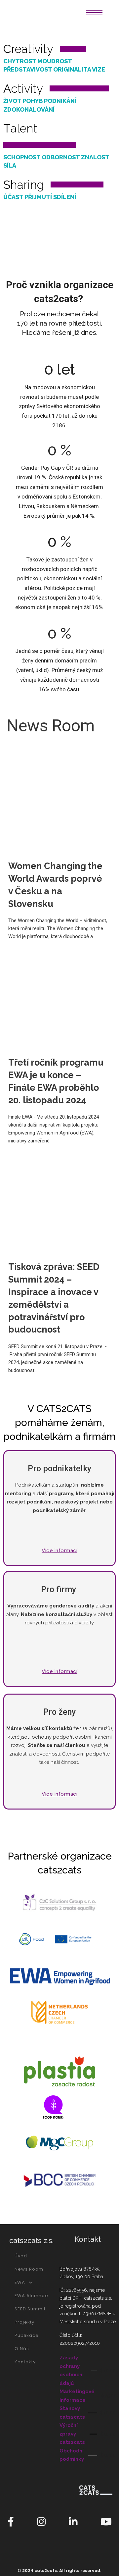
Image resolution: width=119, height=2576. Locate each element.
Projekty (24, 2322)
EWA (20, 2282)
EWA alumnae (31, 2296)
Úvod (21, 2256)
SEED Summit (30, 2309)
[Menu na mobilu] (94, 13)
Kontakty (25, 2362)
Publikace (27, 2335)
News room (29, 2269)
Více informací (59, 1551)
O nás (22, 2349)
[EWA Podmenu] (31, 2282)
